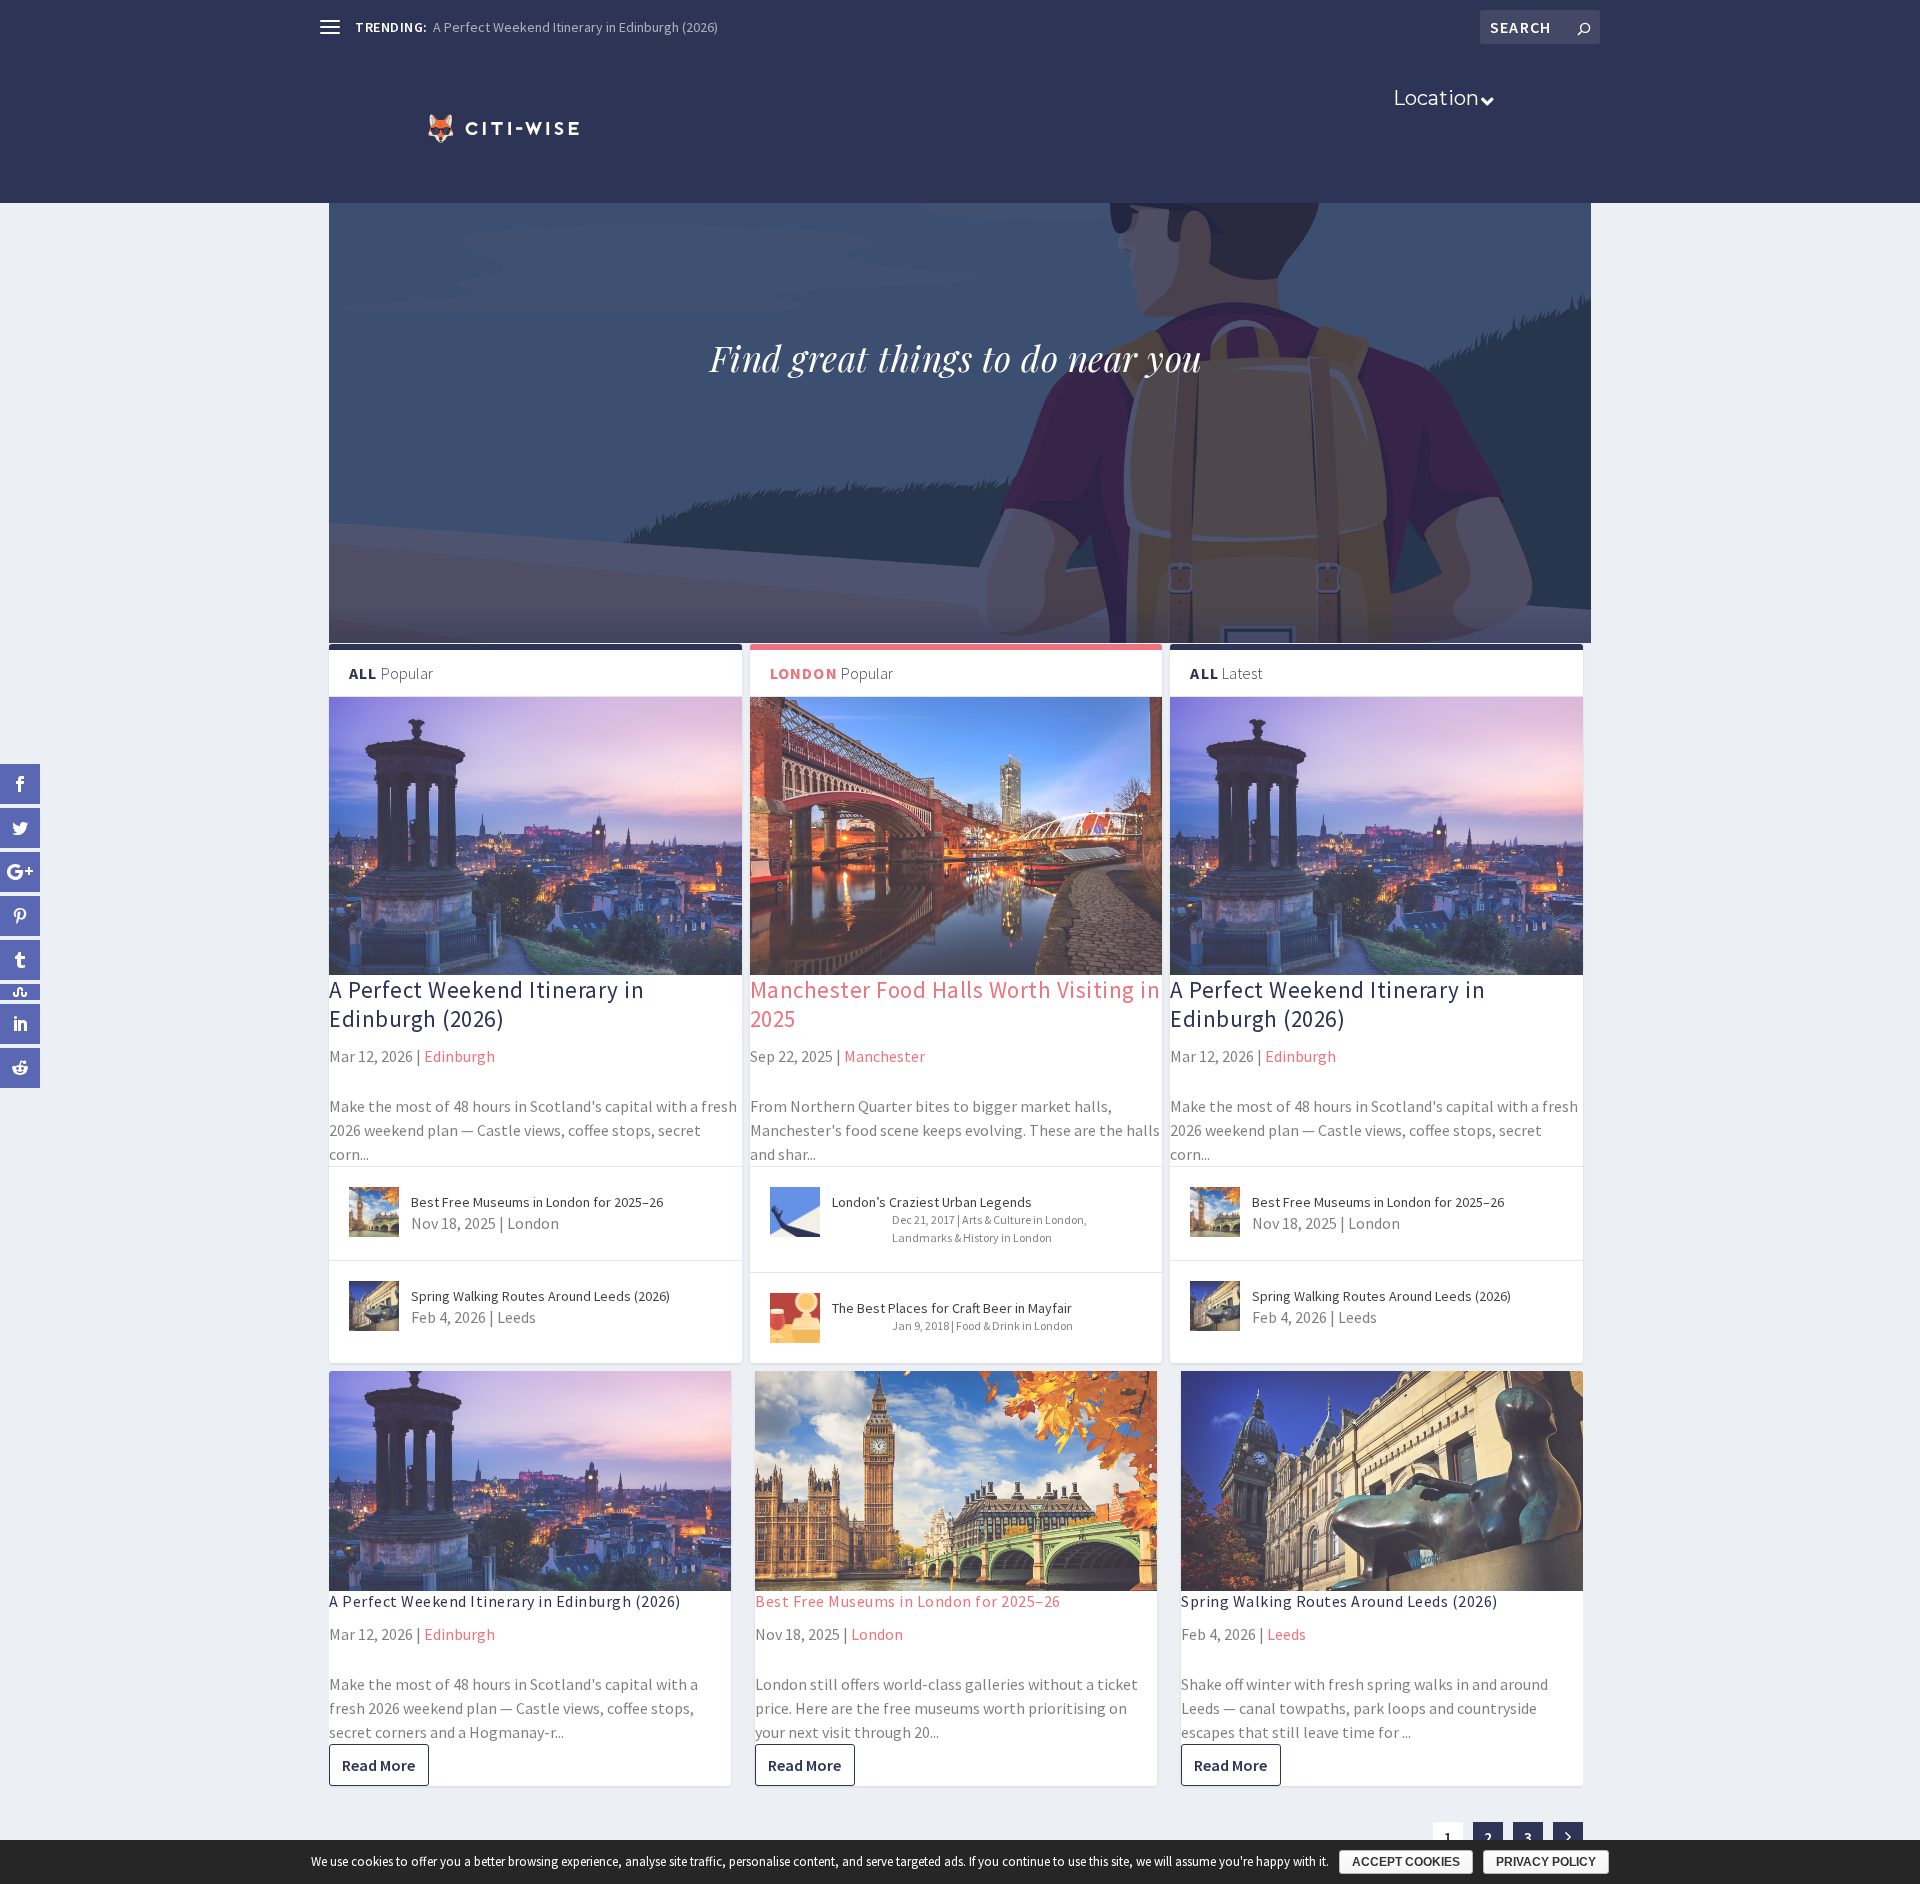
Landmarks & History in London (972, 1237)
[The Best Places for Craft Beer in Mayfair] (795, 1318)
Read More (378, 1765)
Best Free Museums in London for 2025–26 (537, 1202)
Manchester (884, 1056)
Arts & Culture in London (1023, 1219)
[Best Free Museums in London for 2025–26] (374, 1212)
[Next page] (1568, 1837)
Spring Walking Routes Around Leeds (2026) (540, 1296)
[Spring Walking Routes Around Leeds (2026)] (374, 1306)
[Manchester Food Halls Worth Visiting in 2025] (956, 835)
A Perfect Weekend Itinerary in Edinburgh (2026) (575, 27)
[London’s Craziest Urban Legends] (795, 1212)
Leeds (516, 1317)
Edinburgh (459, 1056)
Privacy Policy (1546, 1862)
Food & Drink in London (1014, 1325)
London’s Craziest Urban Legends (932, 1202)
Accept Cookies (1406, 1862)
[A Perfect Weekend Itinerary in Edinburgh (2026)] (535, 835)
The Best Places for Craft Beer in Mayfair (952, 1308)
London (533, 1223)
